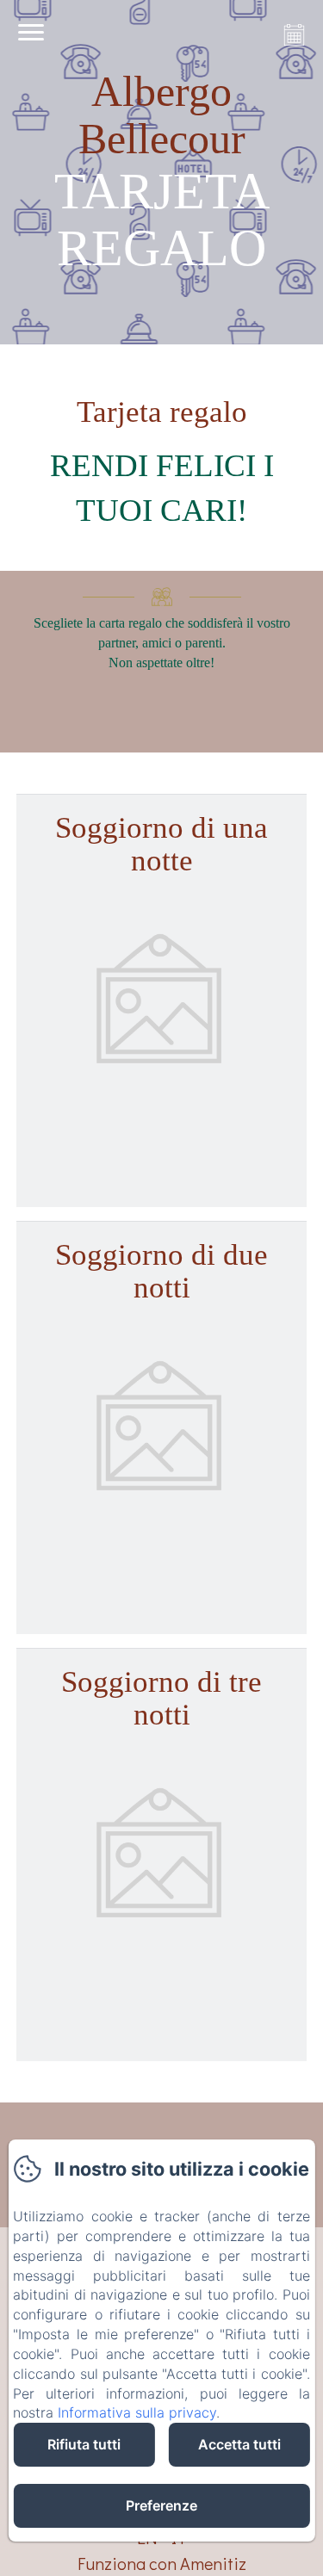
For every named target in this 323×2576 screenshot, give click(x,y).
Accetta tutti (239, 2444)
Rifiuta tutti (84, 2444)
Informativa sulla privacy (137, 2412)
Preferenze (161, 2505)
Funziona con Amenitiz (162, 2563)
